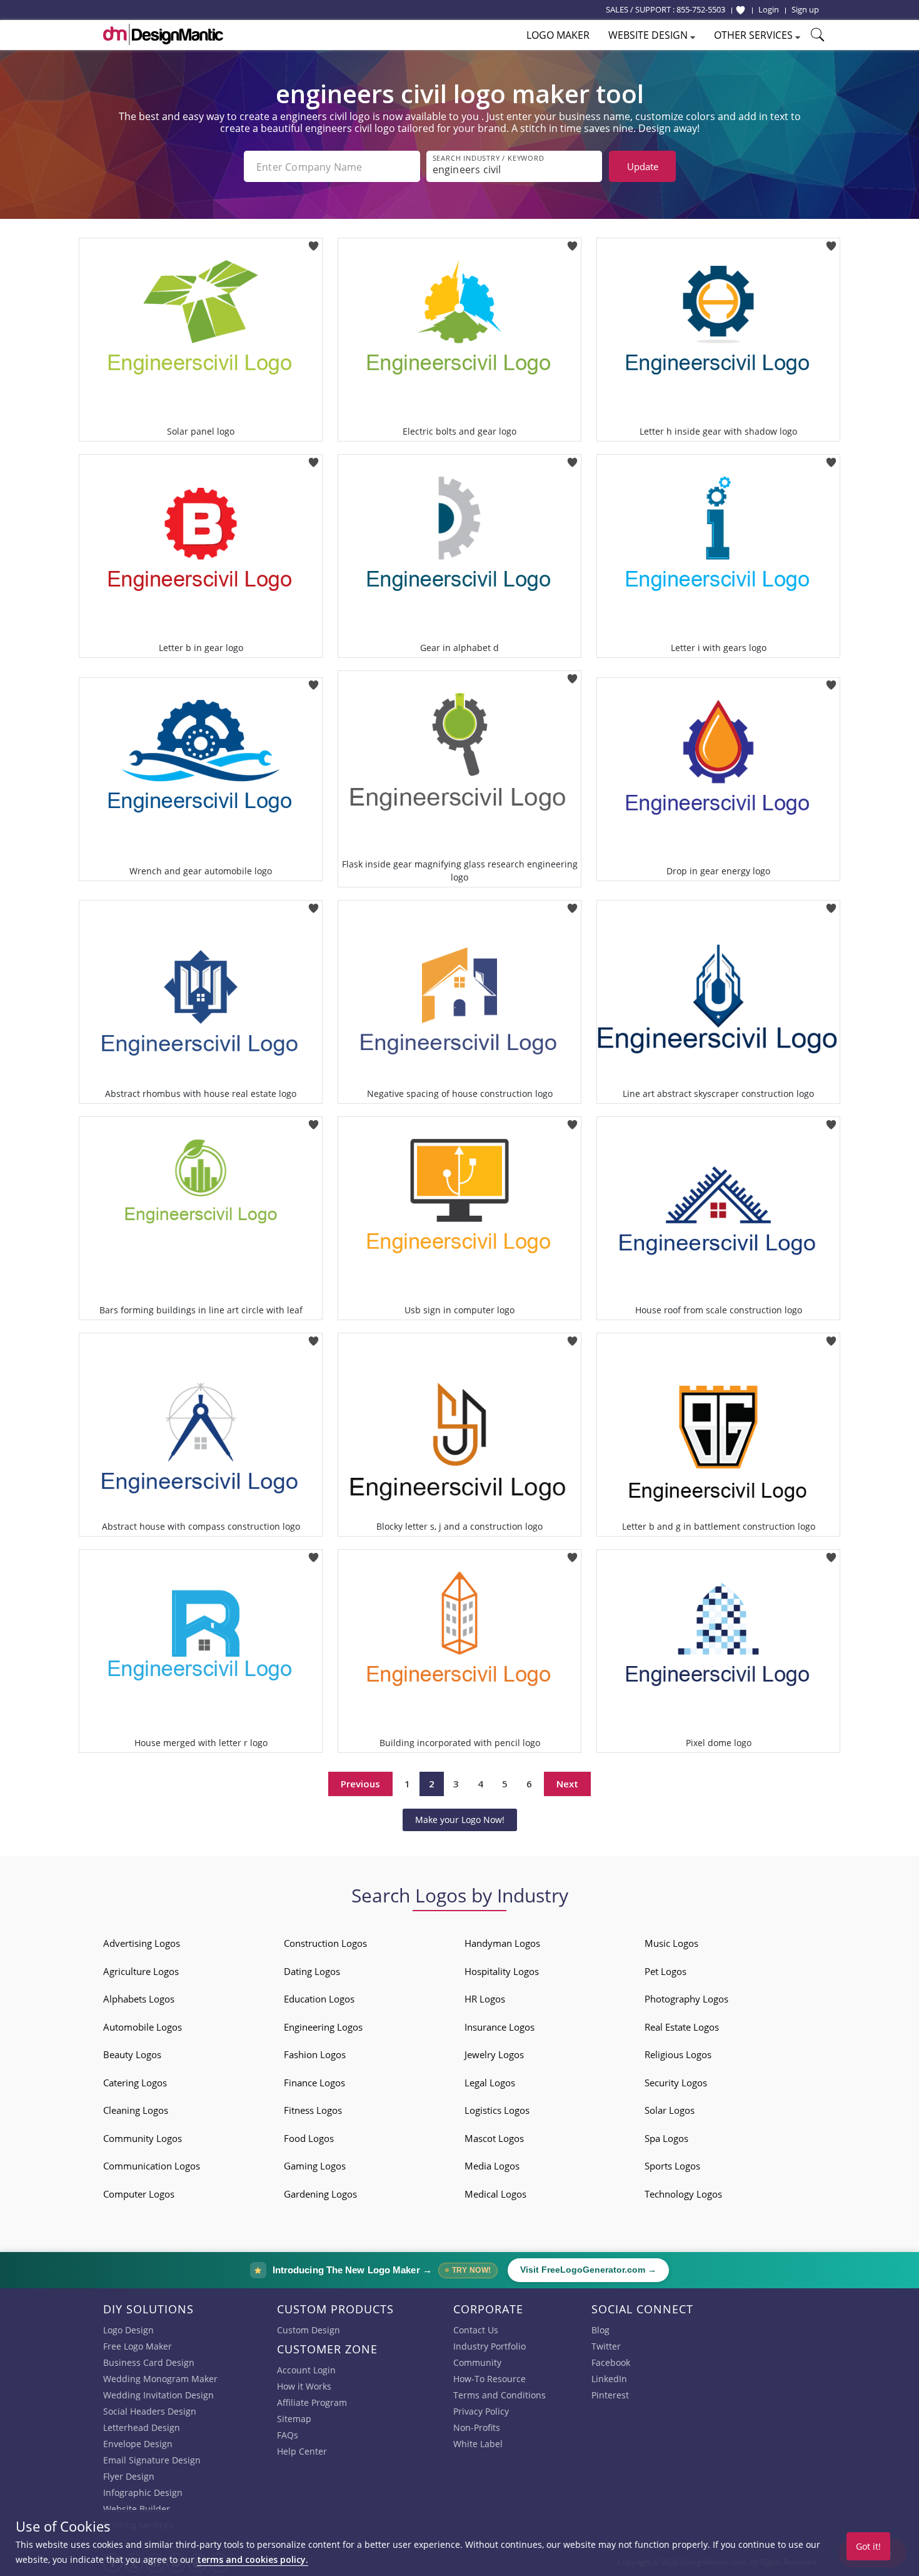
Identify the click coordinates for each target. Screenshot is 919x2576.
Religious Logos (678, 2054)
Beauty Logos (132, 2054)
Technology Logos (683, 2194)
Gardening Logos (320, 2194)
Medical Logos (495, 2194)
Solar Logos (670, 2110)
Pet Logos (665, 1971)
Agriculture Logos (141, 1971)
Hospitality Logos (502, 1971)
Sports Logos (672, 2166)
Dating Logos (312, 1971)
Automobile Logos (143, 2027)
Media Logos (492, 2166)
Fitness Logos (313, 2110)
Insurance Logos (500, 2027)
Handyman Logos (502, 1943)
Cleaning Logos (136, 2110)
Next (567, 1784)
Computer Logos (139, 2194)
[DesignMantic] (163, 34)
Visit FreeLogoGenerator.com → (588, 2270)
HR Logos (485, 1999)
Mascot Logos (494, 2138)
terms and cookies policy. (253, 2559)
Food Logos (309, 2138)
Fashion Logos (315, 2054)
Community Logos (143, 2138)
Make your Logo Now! (460, 1820)
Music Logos (671, 1943)
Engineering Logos (323, 2027)
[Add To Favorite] (314, 242)
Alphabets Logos (139, 1999)
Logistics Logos (497, 2110)
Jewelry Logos (494, 2054)
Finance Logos (314, 2083)
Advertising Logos (142, 1943)
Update (643, 166)
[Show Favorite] (741, 10)
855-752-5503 (701, 9)
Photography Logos (686, 1999)
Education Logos (319, 1999)
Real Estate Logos (682, 2027)
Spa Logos (666, 2138)
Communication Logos (152, 2166)
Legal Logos (490, 2083)
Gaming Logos (315, 2166)
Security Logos (676, 2083)
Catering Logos (135, 2083)
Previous (360, 1784)
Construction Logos (325, 1943)
